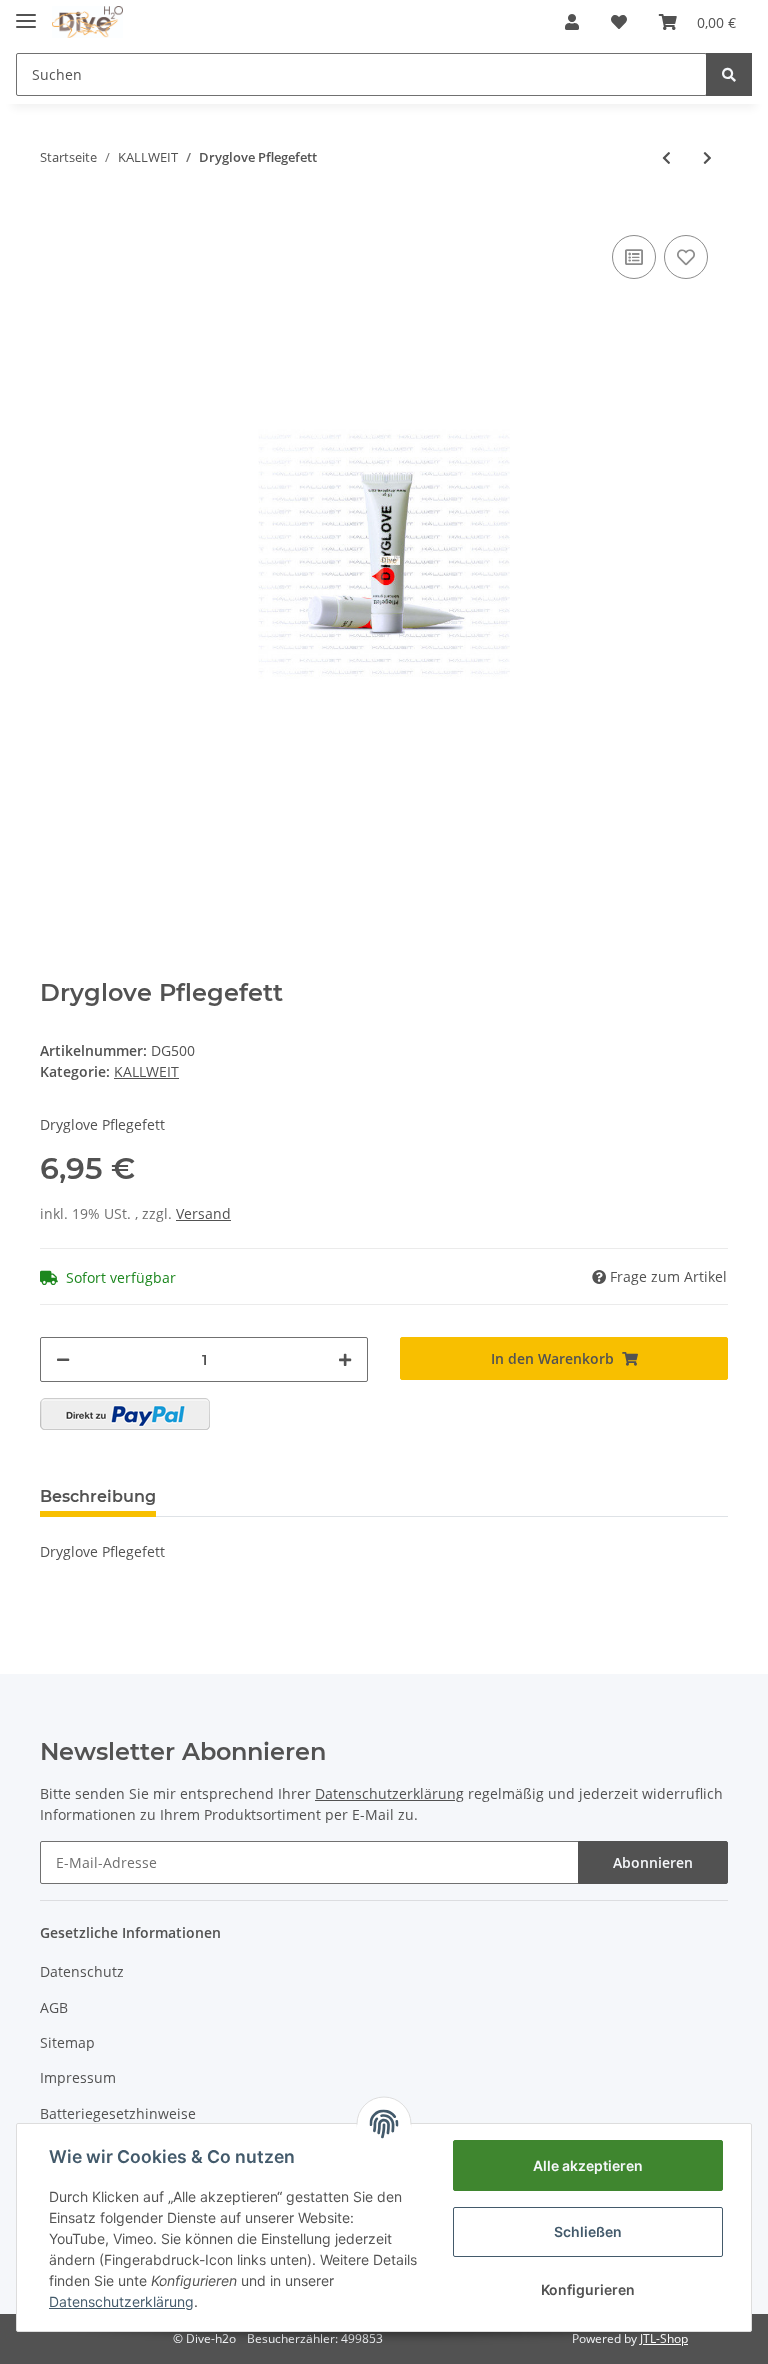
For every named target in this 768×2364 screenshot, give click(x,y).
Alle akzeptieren (588, 2165)
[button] (572, 22)
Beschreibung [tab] (98, 1496)
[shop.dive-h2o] (87, 22)
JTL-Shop (664, 2338)
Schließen (588, 2231)
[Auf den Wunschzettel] (686, 257)
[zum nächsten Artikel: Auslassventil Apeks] (707, 157)
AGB (54, 2007)
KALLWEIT (146, 1071)
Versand (203, 1213)
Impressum (78, 2077)
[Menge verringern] (63, 1359)
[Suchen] (729, 74)
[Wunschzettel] (619, 22)
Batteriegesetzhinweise (118, 2113)
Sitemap (67, 2042)
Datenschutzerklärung (121, 2301)
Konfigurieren (588, 2289)
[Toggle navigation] (26, 12)
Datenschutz (82, 1971)
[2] (125, 1414)
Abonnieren (653, 1862)
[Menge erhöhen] (345, 1359)
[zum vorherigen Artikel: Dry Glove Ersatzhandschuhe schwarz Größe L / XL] (666, 157)
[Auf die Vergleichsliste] (634, 257)
